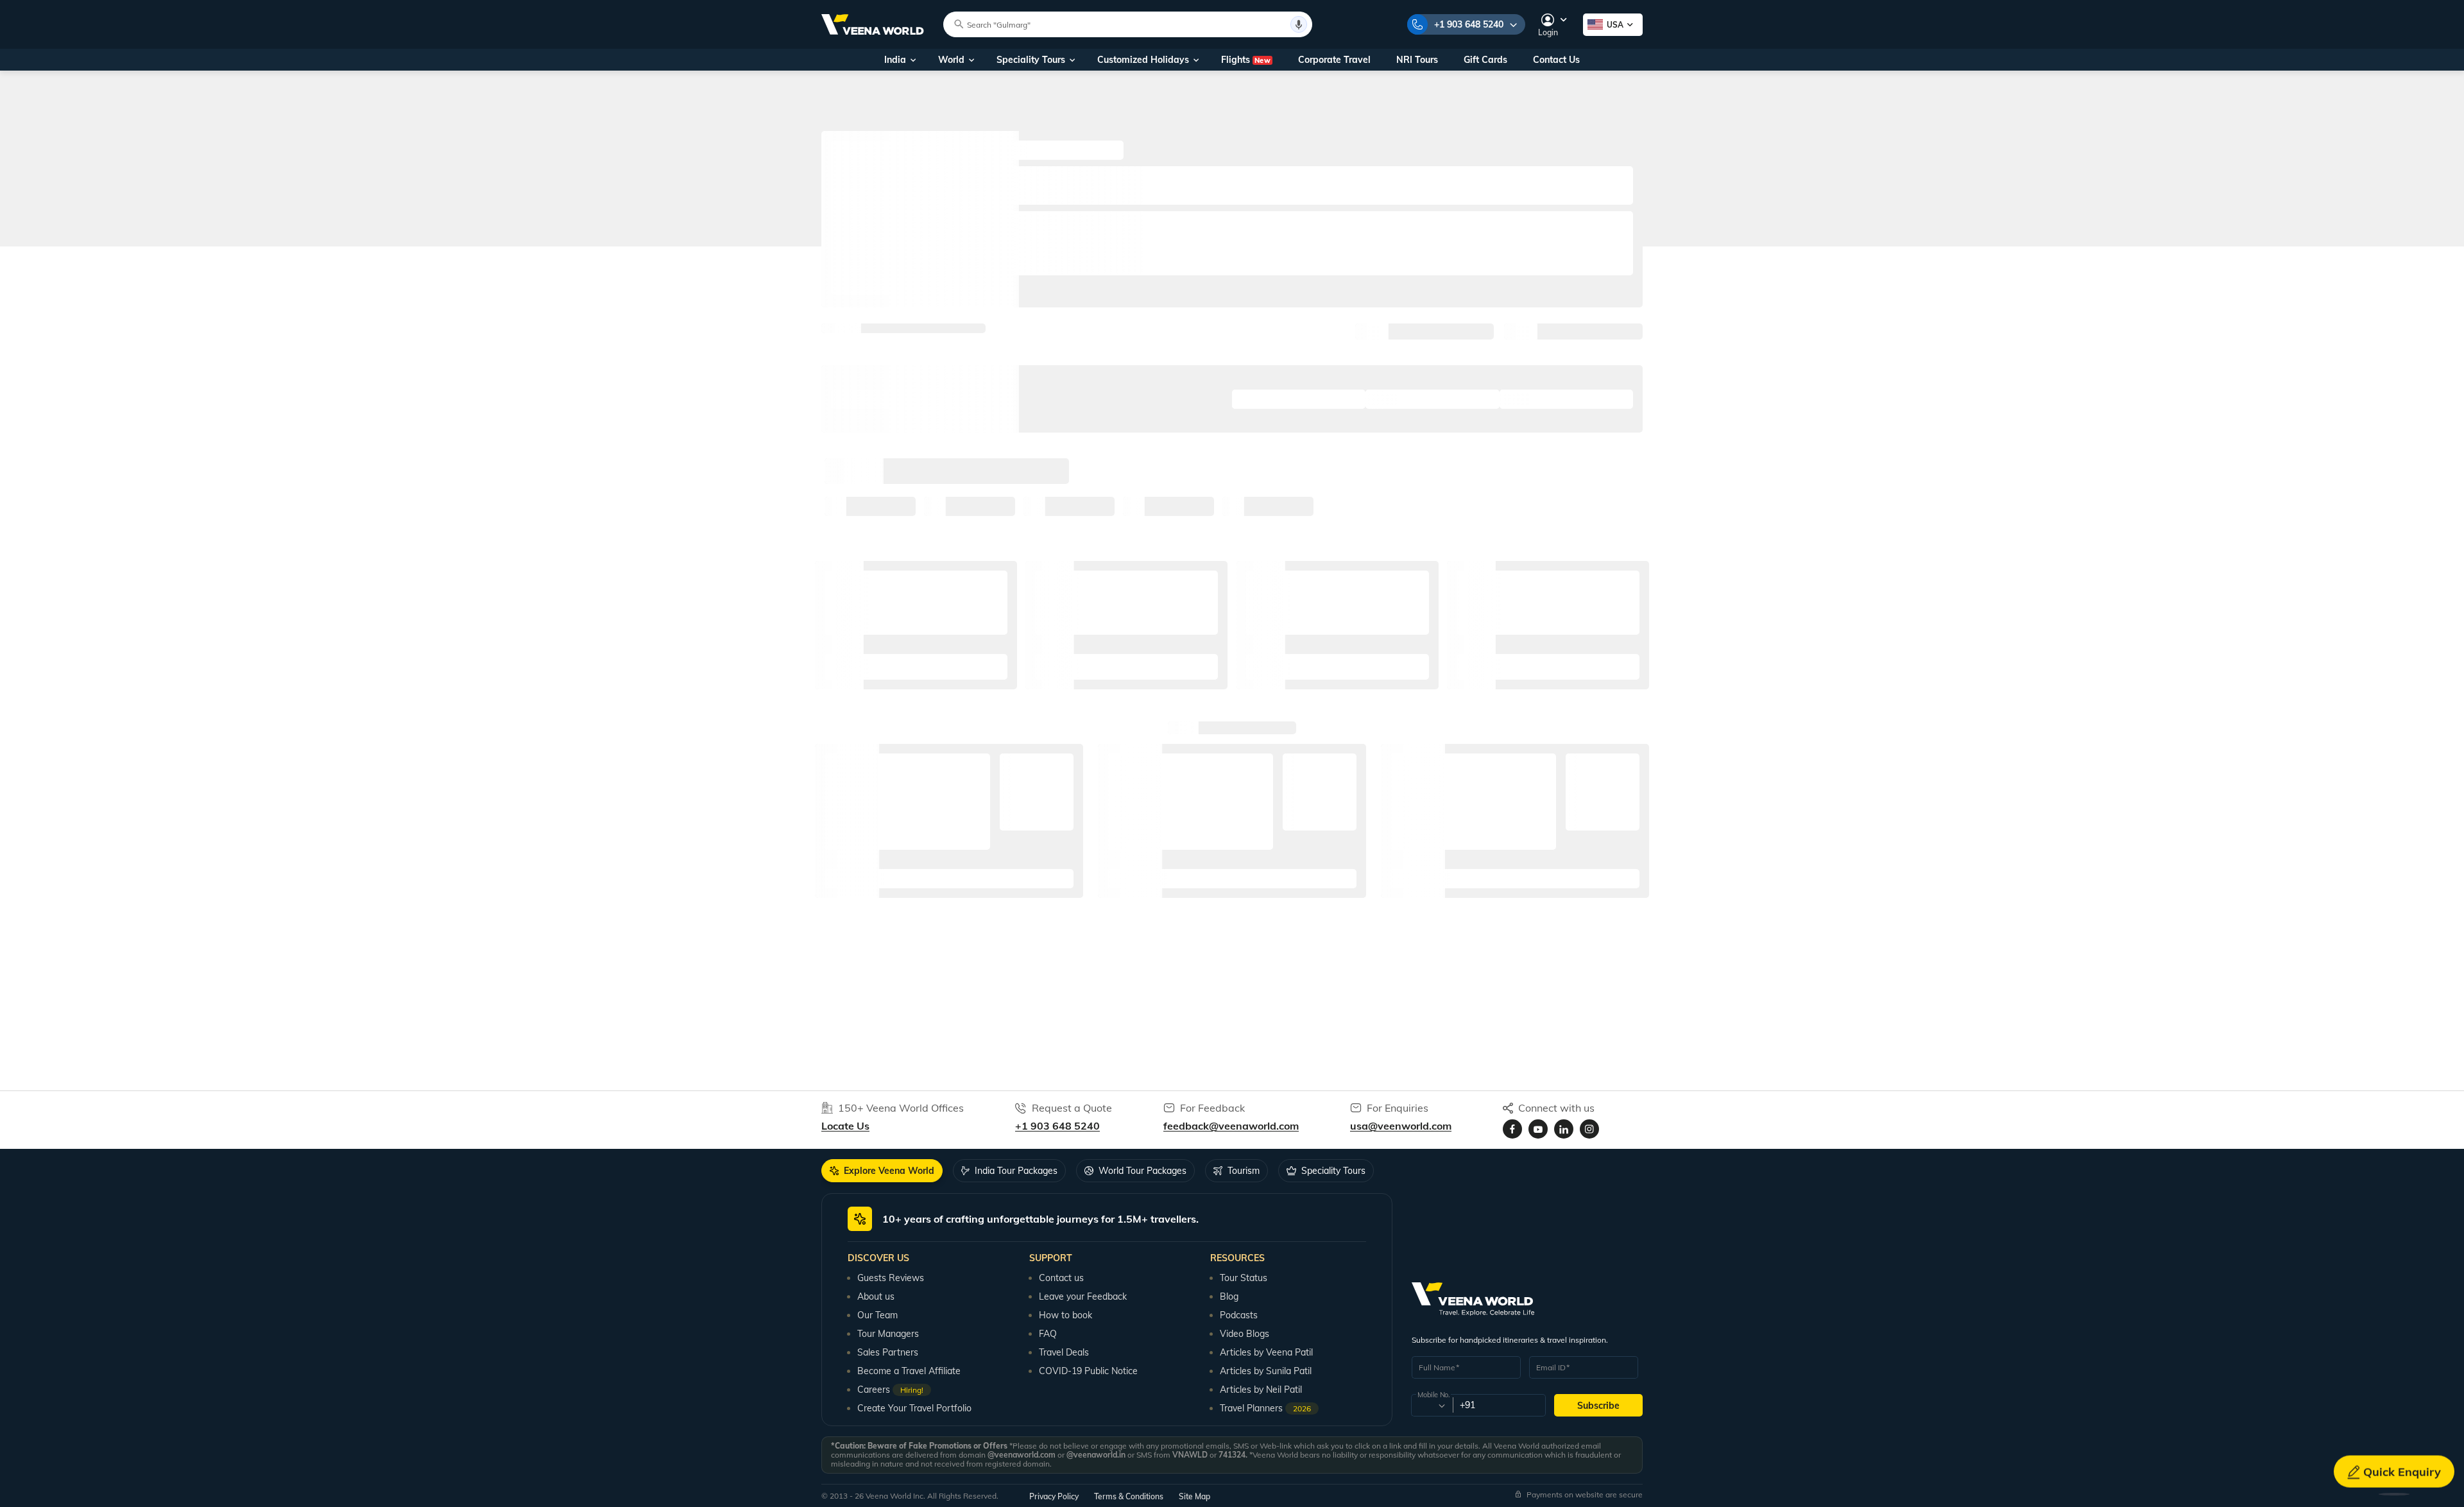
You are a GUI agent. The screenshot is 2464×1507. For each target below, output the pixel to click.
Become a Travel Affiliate (909, 1371)
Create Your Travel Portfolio (914, 1408)
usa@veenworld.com (1401, 1126)
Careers (890, 1390)
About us (876, 1296)
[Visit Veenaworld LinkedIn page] (1564, 1129)
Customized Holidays (1143, 60)
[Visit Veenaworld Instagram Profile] (1589, 1129)
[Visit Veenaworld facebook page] (1512, 1129)
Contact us (1061, 1278)
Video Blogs (1245, 1334)
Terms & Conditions (1129, 1496)
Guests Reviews (891, 1278)
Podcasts (1239, 1315)
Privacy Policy (1054, 1496)
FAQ (1048, 1334)
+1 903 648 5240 (1469, 24)
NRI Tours (1417, 60)
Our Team (877, 1315)
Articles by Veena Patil (1266, 1352)
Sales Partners (888, 1352)
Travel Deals (1064, 1352)
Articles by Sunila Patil (1266, 1371)
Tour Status (1244, 1278)
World (951, 60)
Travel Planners (1265, 1408)
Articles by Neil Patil (1261, 1390)
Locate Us (845, 1126)
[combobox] (1431, 1406)
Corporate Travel (1334, 60)
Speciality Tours (1031, 60)
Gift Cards (1485, 60)
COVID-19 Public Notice (1088, 1371)
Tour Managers (888, 1334)
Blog (1229, 1296)
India (895, 60)
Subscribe (1598, 1406)
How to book (1065, 1315)
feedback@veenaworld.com (1231, 1126)
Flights (1246, 60)
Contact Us (1556, 60)
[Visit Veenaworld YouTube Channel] (1538, 1129)
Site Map (1194, 1496)
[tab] (882, 1171)
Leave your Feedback (1083, 1296)
